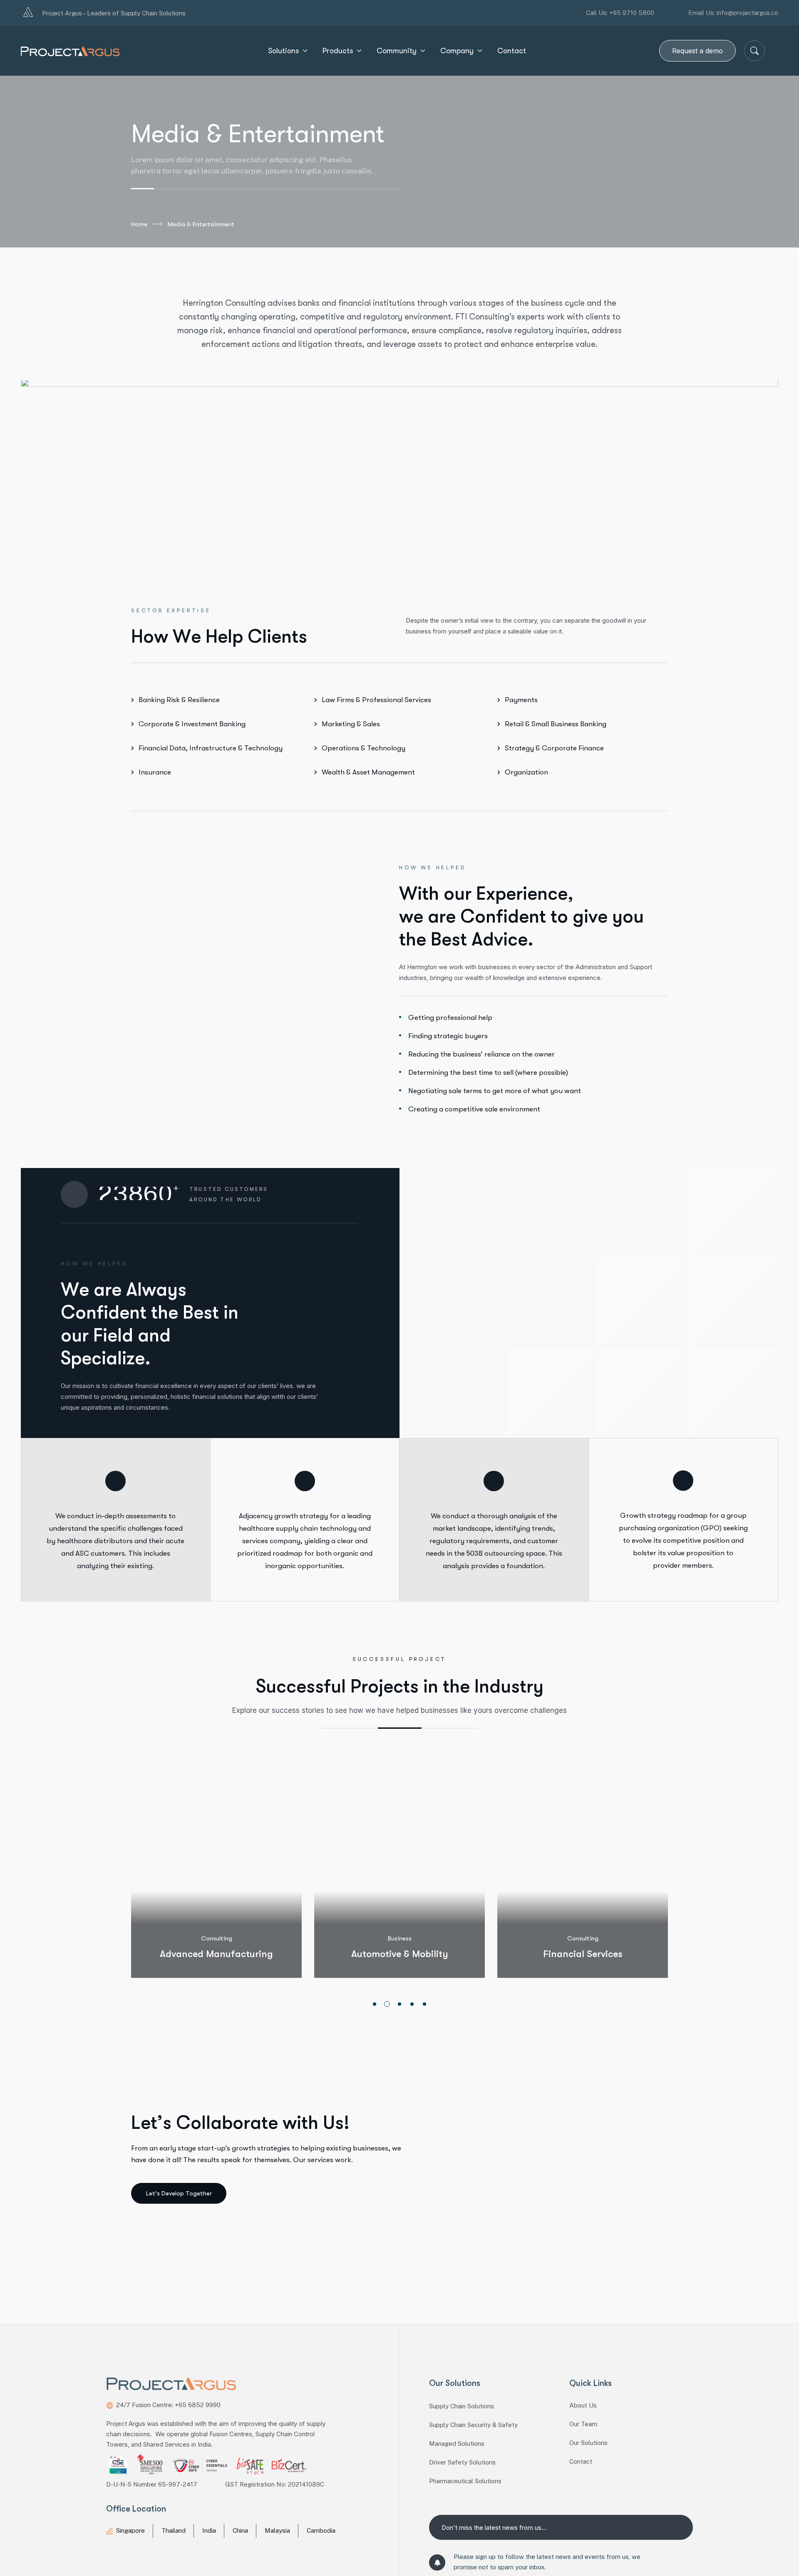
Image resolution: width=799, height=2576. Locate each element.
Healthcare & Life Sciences (608, 1954)
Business (241, 1938)
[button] (375, 2004)
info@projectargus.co (747, 13)
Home (139, 224)
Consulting (424, 1938)
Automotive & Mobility (241, 1954)
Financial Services (424, 1954)
